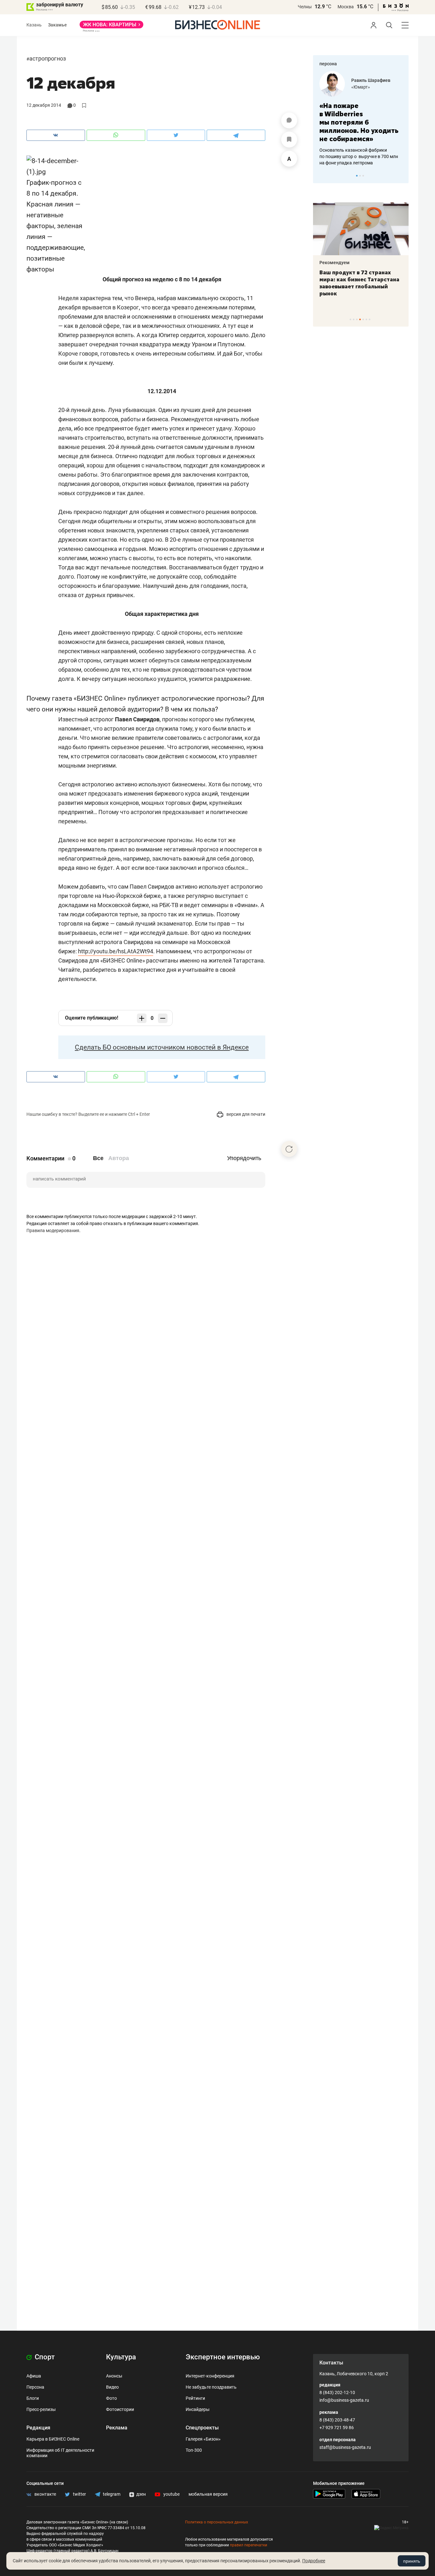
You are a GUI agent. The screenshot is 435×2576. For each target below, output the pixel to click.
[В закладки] (289, 140)
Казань (34, 25)
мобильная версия (208, 2494)
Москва (346, 7)
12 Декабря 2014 (44, 105)
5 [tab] (363, 319)
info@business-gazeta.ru (344, 2400)
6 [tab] (366, 319)
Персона (35, 2387)
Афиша (34, 2376)
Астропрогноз (48, 58)
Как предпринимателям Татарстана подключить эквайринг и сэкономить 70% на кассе (386, 283)
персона (328, 64)
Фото (111, 2398)
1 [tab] (357, 176)
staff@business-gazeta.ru (345, 2447)
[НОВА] (111, 27)
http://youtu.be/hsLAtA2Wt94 (116, 951)
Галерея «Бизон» (203, 2439)
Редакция (38, 2428)
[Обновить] (289, 1149)
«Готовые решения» (388, 87)
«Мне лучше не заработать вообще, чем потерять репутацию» (375, 118)
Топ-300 (194, 2450)
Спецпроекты (202, 2428)
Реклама (117, 2428)
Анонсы (114, 2376)
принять (412, 2561)
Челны (305, 7)
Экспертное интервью (223, 2357)
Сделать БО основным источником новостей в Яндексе (162, 1047)
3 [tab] (363, 176)
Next (402, 176)
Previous (322, 176)
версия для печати (245, 1114)
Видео (112, 2387)
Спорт (44, 2357)
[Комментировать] (289, 120)
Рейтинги (195, 2398)
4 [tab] (360, 319)
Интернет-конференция (210, 2376)
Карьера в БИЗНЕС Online (53, 2439)
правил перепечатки (249, 2545)
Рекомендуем (361, 263)
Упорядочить (244, 1158)
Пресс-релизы (41, 2409)
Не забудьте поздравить (211, 2387)
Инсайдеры (198, 2409)
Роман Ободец (383, 80)
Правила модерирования (53, 1230)
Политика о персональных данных (217, 2522)
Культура (121, 2357)
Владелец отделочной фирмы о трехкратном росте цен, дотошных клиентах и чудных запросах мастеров (376, 148)
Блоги (33, 2398)
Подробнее (314, 2561)
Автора (119, 1158)
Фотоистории (120, 2409)
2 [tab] (360, 176)
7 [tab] (370, 319)
